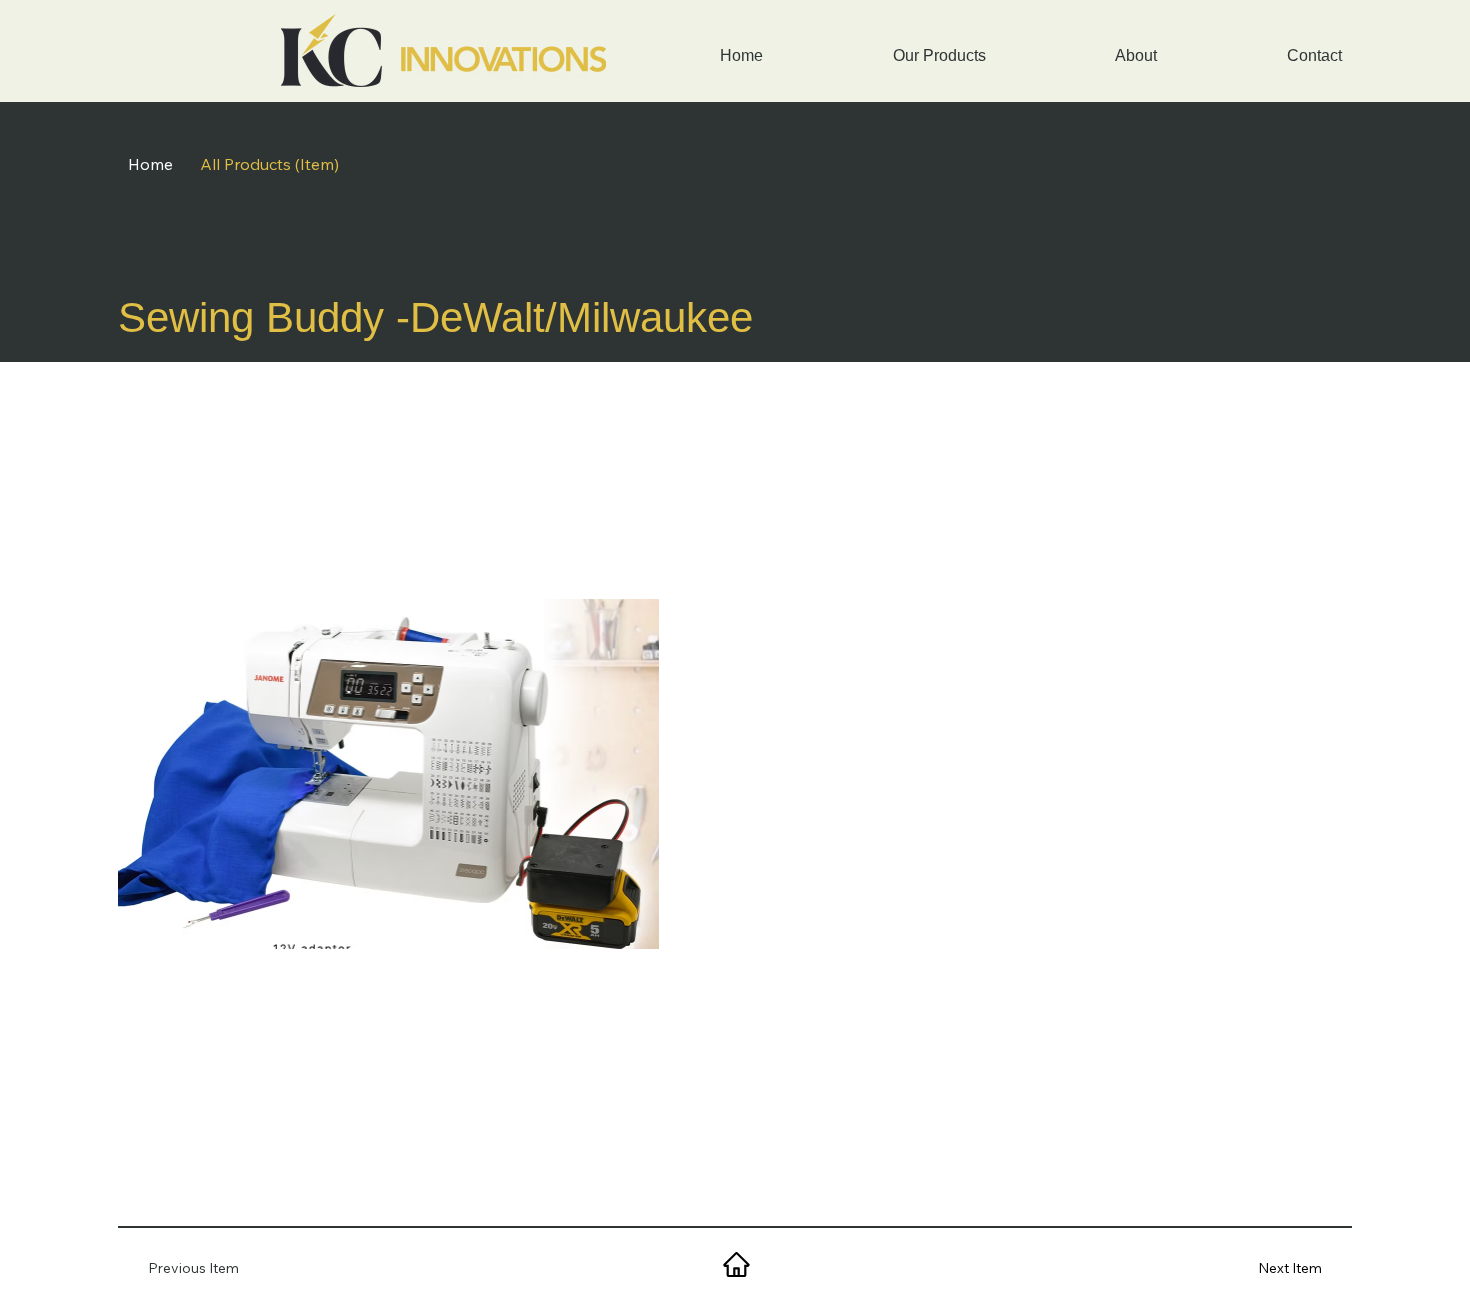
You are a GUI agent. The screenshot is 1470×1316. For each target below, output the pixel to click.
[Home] (735, 1264)
